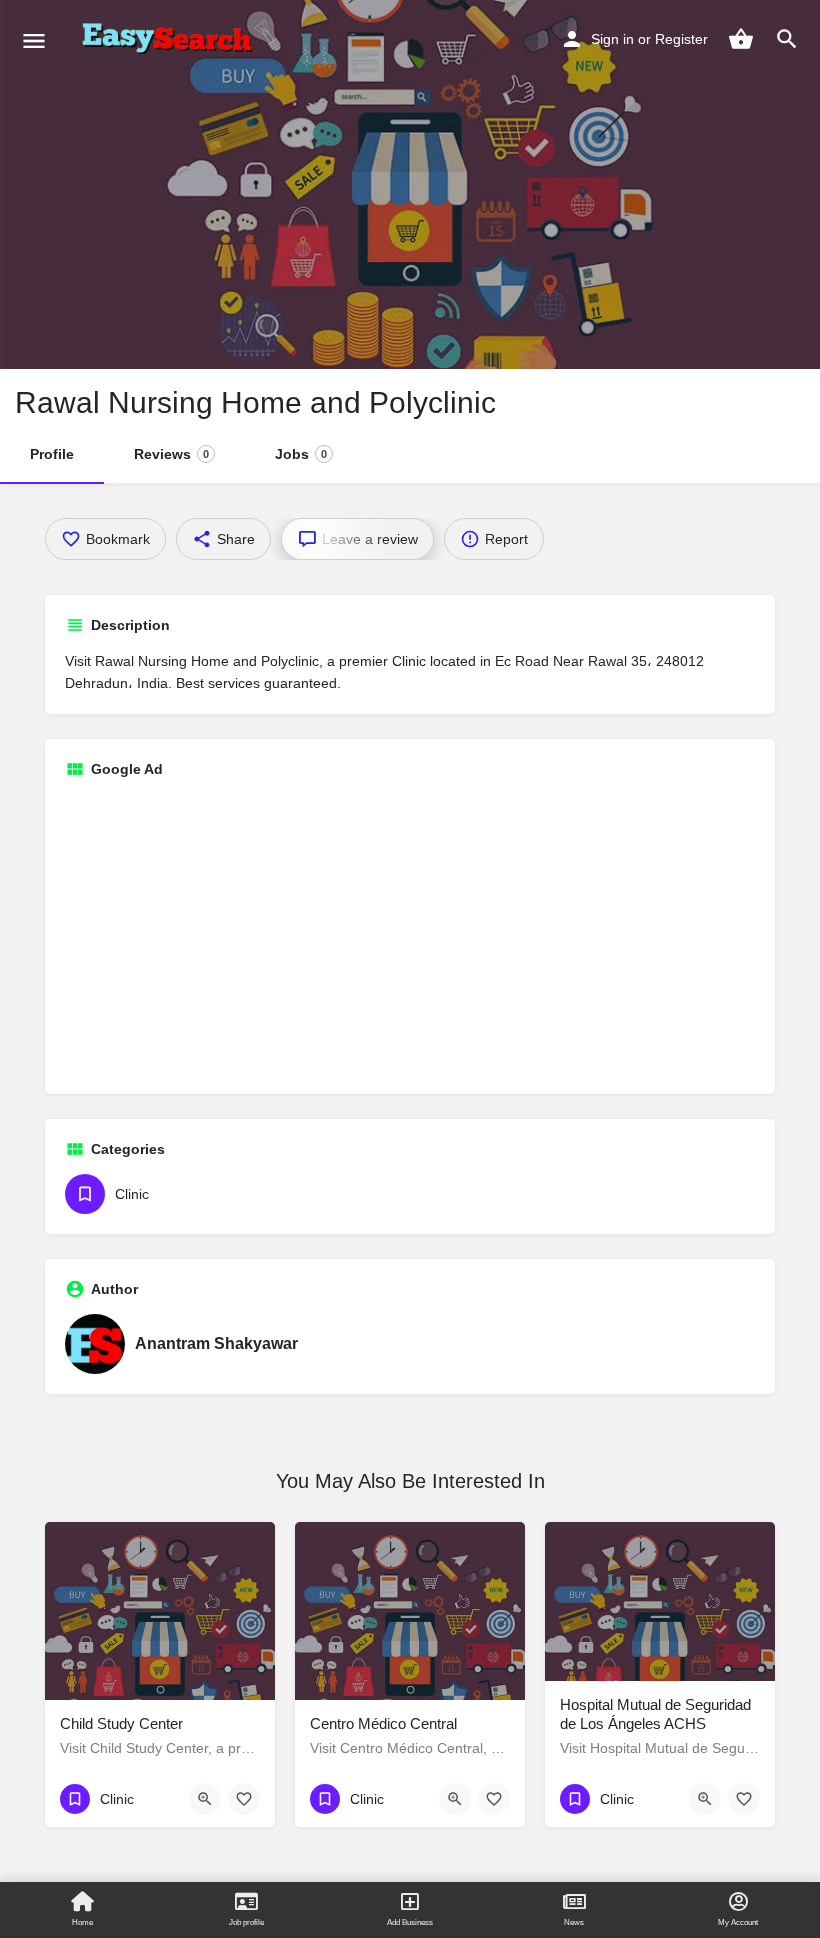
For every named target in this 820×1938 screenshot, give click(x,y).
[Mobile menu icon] (34, 40)
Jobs (301, 454)
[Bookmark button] (244, 1799)
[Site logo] (171, 40)
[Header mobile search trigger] (787, 39)
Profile (52, 454)
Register (681, 39)
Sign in (612, 39)
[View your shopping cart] (741, 39)
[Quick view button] (205, 1799)
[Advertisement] (410, 934)
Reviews (171, 454)
